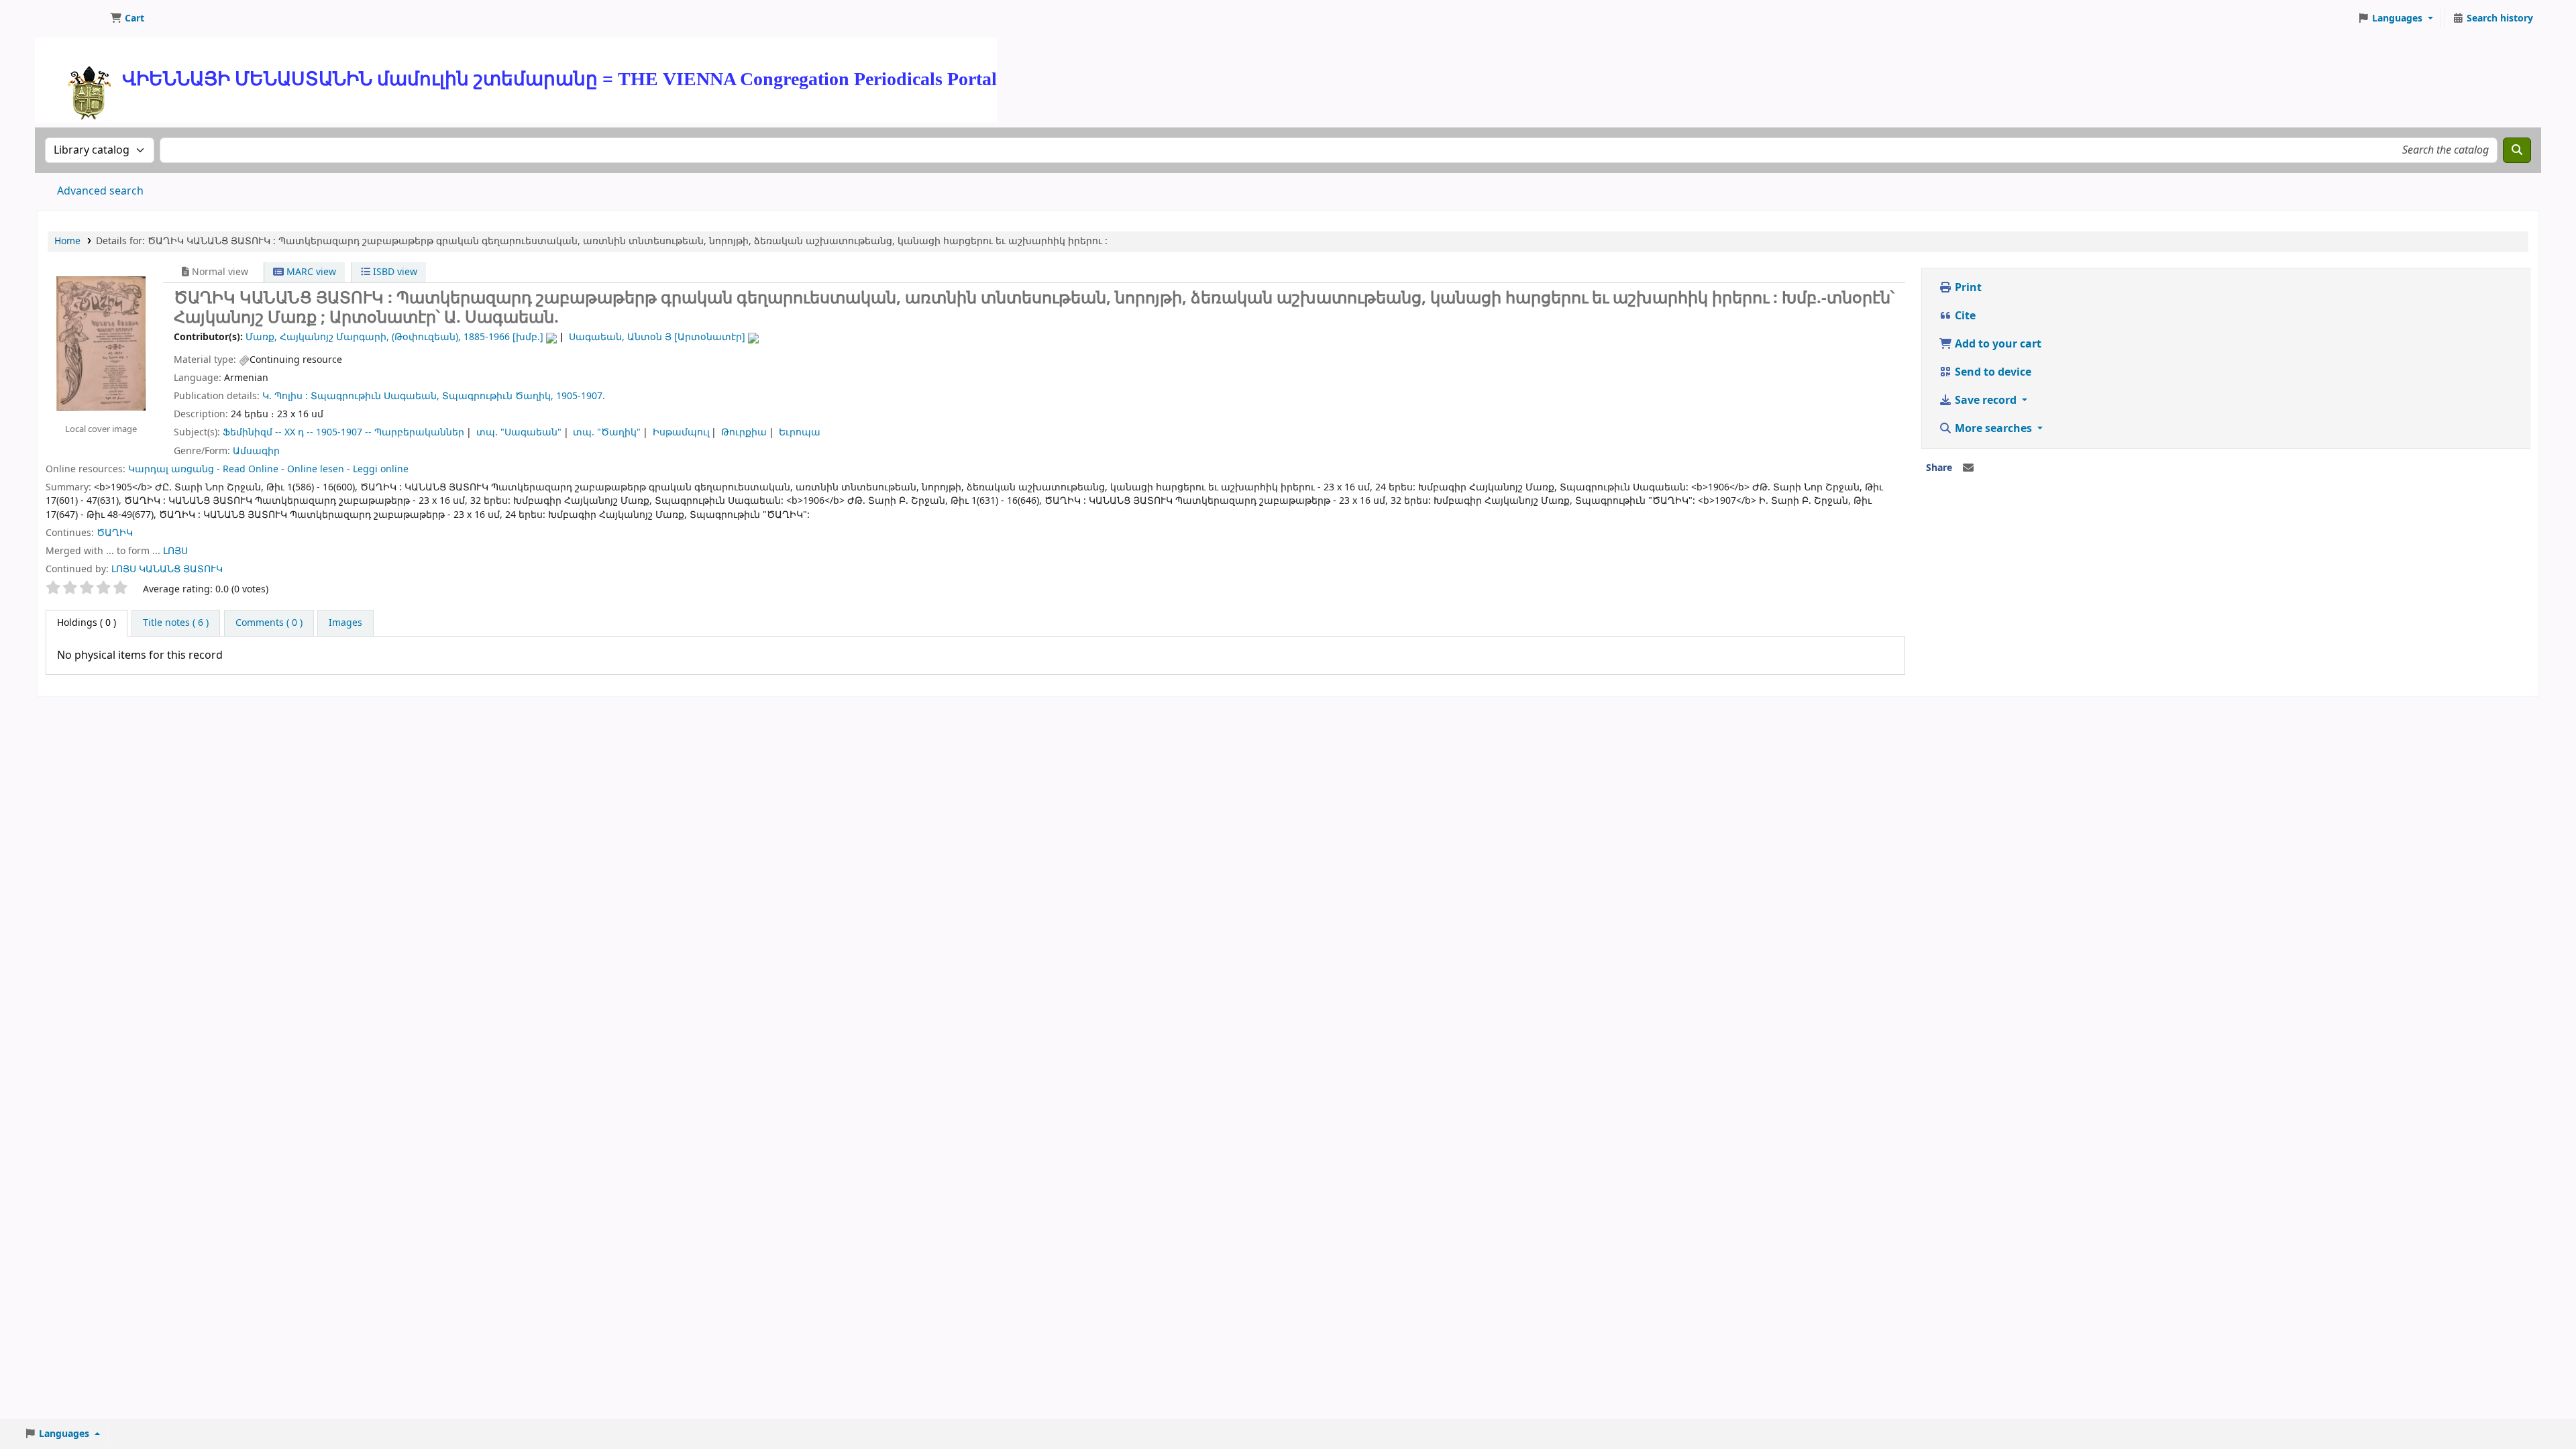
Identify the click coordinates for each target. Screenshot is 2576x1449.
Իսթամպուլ (681, 432)
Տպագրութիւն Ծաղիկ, (498, 396)
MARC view (310, 272)
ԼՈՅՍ (175, 551)
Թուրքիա (744, 432)
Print (1967, 288)
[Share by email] (1968, 468)
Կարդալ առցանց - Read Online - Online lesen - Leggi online (268, 469)
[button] (127, 19)
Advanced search (100, 191)
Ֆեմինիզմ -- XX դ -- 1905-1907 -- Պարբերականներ (343, 432)
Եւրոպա (800, 432)
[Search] (2517, 150)
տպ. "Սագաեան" (519, 432)
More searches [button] (1993, 429)
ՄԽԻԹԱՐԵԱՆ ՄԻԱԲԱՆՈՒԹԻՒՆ (71, 19)
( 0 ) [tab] (87, 623)
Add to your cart (1997, 344)
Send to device (1992, 372)
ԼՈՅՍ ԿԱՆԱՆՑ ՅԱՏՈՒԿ (167, 569)
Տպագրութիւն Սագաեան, (375, 396)
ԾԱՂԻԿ (115, 533)
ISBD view (394, 272)
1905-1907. (581, 396)
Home (67, 241)
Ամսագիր (256, 451)
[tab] (176, 623)
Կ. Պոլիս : (285, 396)
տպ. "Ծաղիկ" (607, 432)
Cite (1964, 316)
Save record (1986, 400)
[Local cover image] (101, 343)
